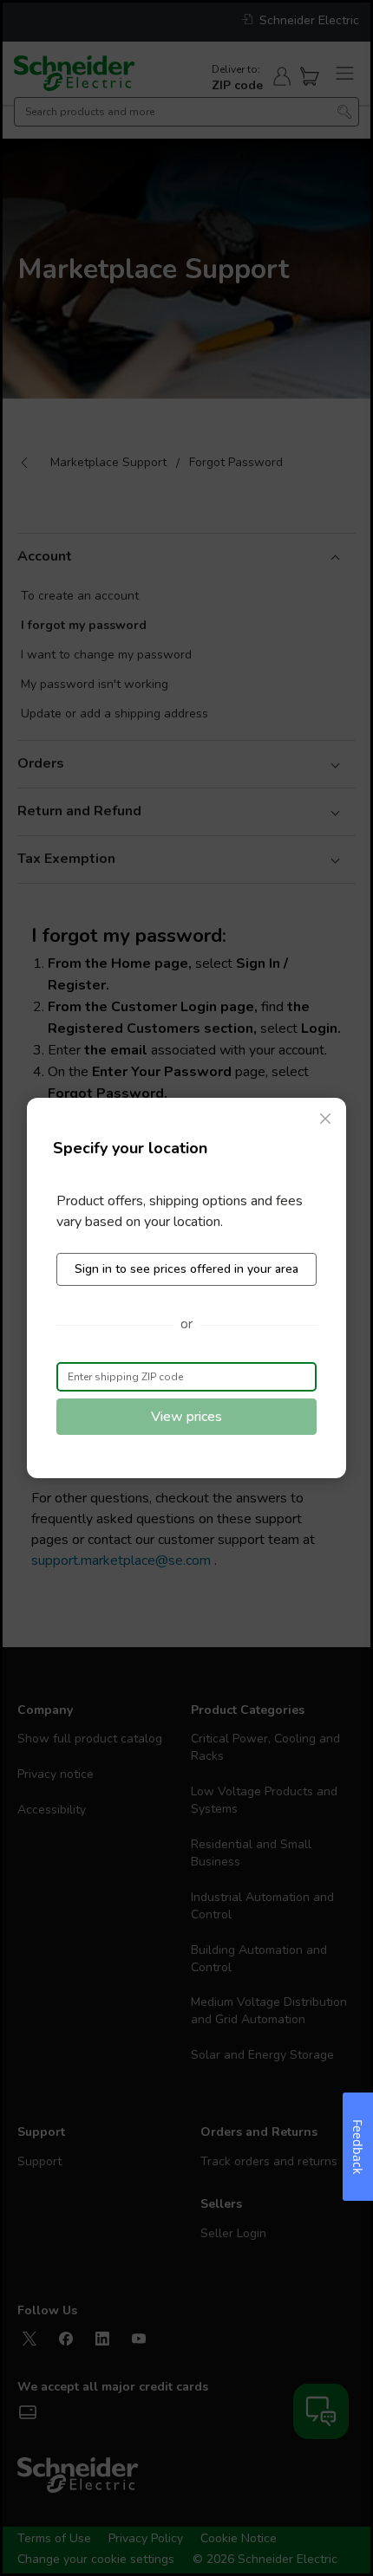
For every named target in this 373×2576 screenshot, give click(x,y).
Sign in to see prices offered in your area (186, 1269)
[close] (325, 1119)
